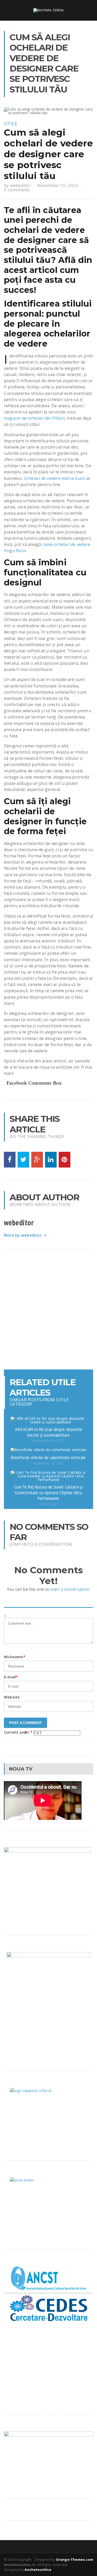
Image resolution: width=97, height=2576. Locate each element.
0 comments (17, 190)
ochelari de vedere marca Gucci (54, 478)
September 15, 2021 (48, 1441)
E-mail (11, 1677)
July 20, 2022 (48, 1504)
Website (12, 1697)
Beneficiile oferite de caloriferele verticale (48, 1457)
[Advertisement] (48, 1309)
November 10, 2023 (58, 185)
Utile (11, 123)
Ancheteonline (38, 2570)
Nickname (15, 1657)
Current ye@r (18, 1732)
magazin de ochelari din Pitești (34, 418)
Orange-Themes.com (74, 2559)
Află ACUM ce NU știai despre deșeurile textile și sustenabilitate (48, 1432)
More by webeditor (23, 1235)
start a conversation (70, 1589)
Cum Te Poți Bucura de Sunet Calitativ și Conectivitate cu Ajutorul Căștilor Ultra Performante (48, 1492)
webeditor (20, 185)
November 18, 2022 (48, 1463)
